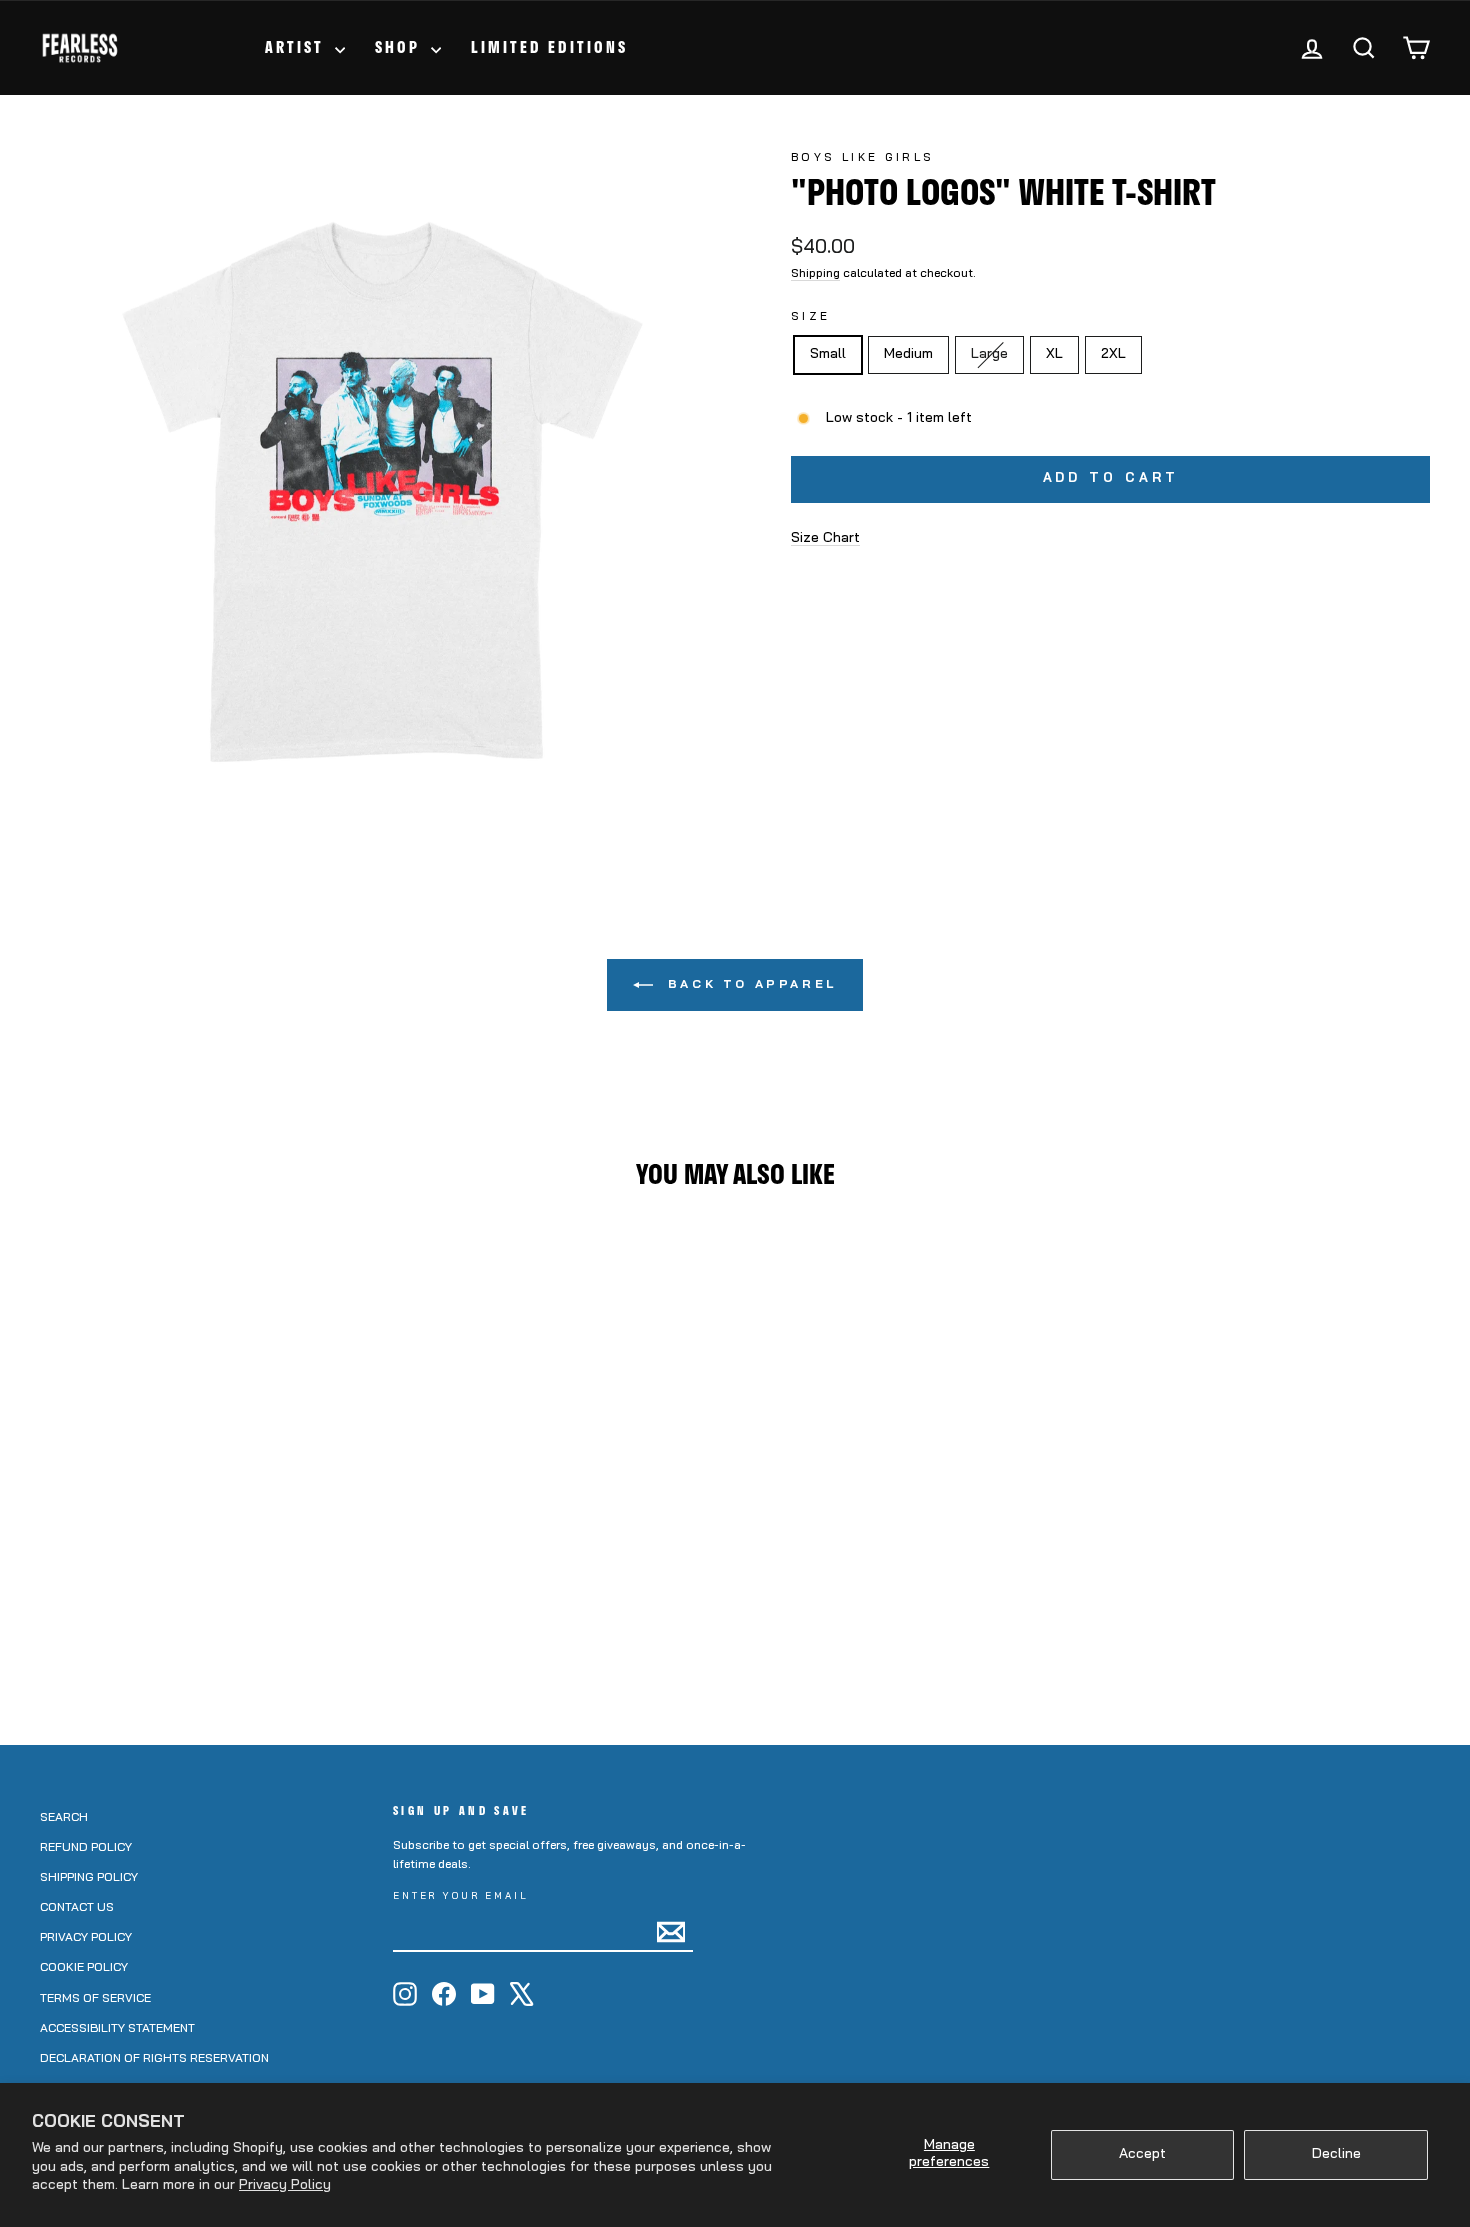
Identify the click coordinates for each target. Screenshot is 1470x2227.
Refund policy (86, 1848)
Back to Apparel (749, 985)
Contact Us (77, 1908)
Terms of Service (95, 1999)
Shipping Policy (89, 1878)
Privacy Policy (285, 2185)
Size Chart (825, 538)
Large (996, 354)
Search (64, 1818)
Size (810, 317)
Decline (1336, 2154)
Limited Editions (549, 47)
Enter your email (461, 1896)
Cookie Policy (84, 1968)
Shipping (815, 274)
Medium (908, 354)
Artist (297, 47)
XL (1054, 354)
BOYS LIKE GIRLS (862, 158)
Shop (400, 47)
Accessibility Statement (117, 2029)
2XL (1113, 354)
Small (828, 354)
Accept (1142, 2154)
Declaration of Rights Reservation (154, 2059)
